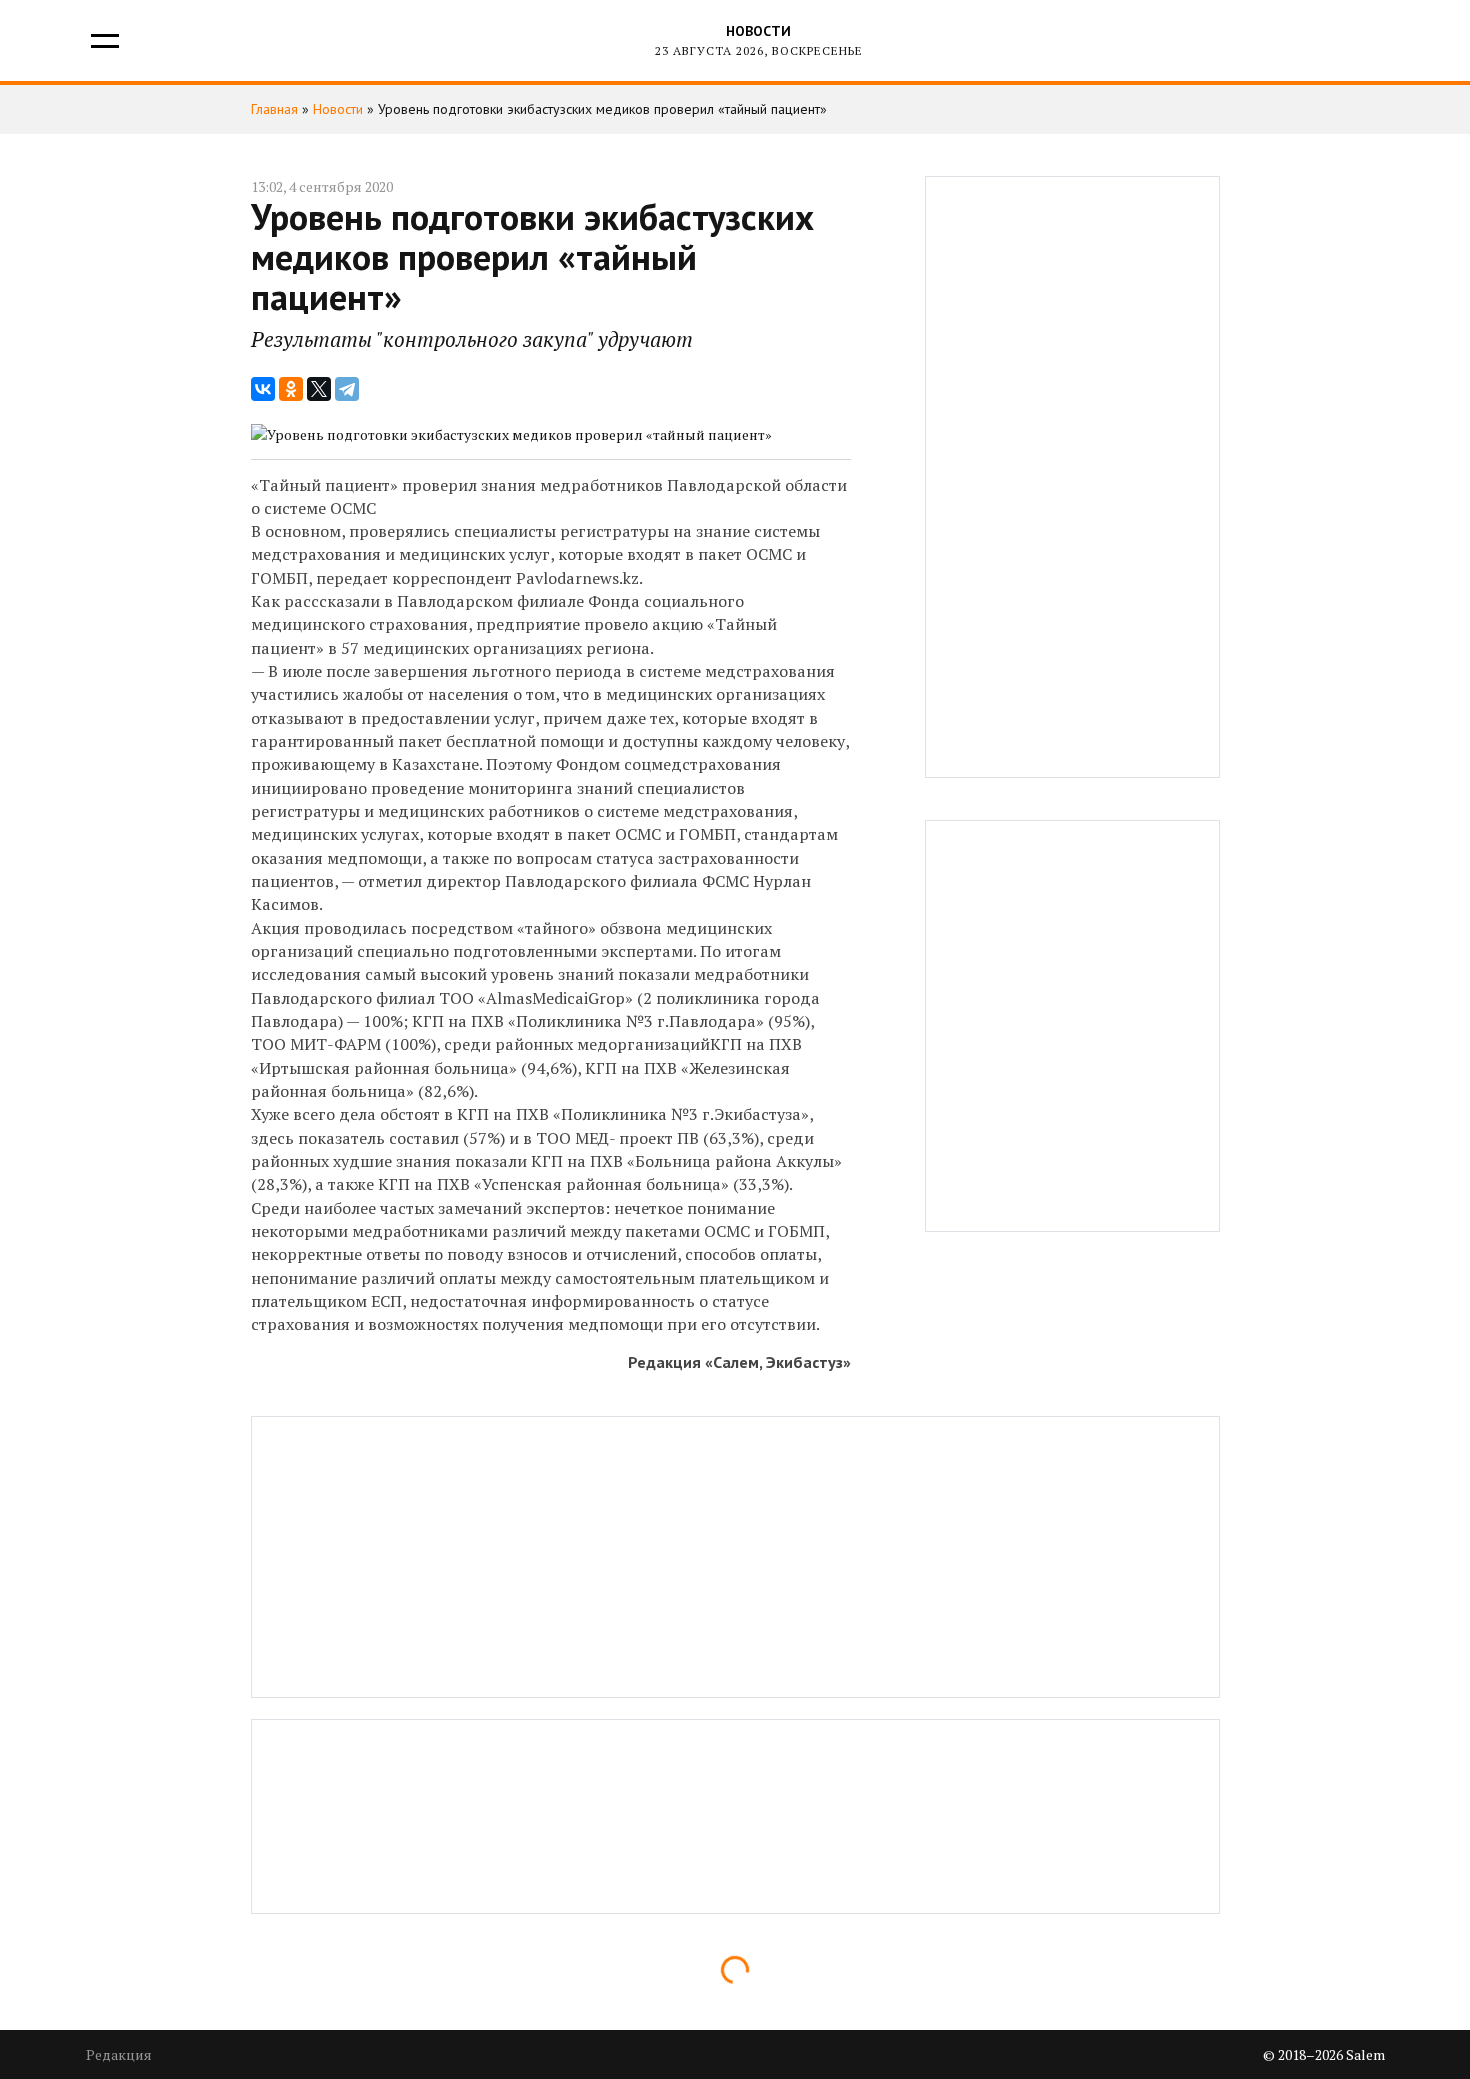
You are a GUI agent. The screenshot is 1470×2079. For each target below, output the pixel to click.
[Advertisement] (1072, 477)
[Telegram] (347, 389)
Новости (758, 31)
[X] (319, 389)
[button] (103, 40)
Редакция (119, 2054)
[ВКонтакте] (263, 389)
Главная (274, 109)
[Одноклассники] (291, 389)
